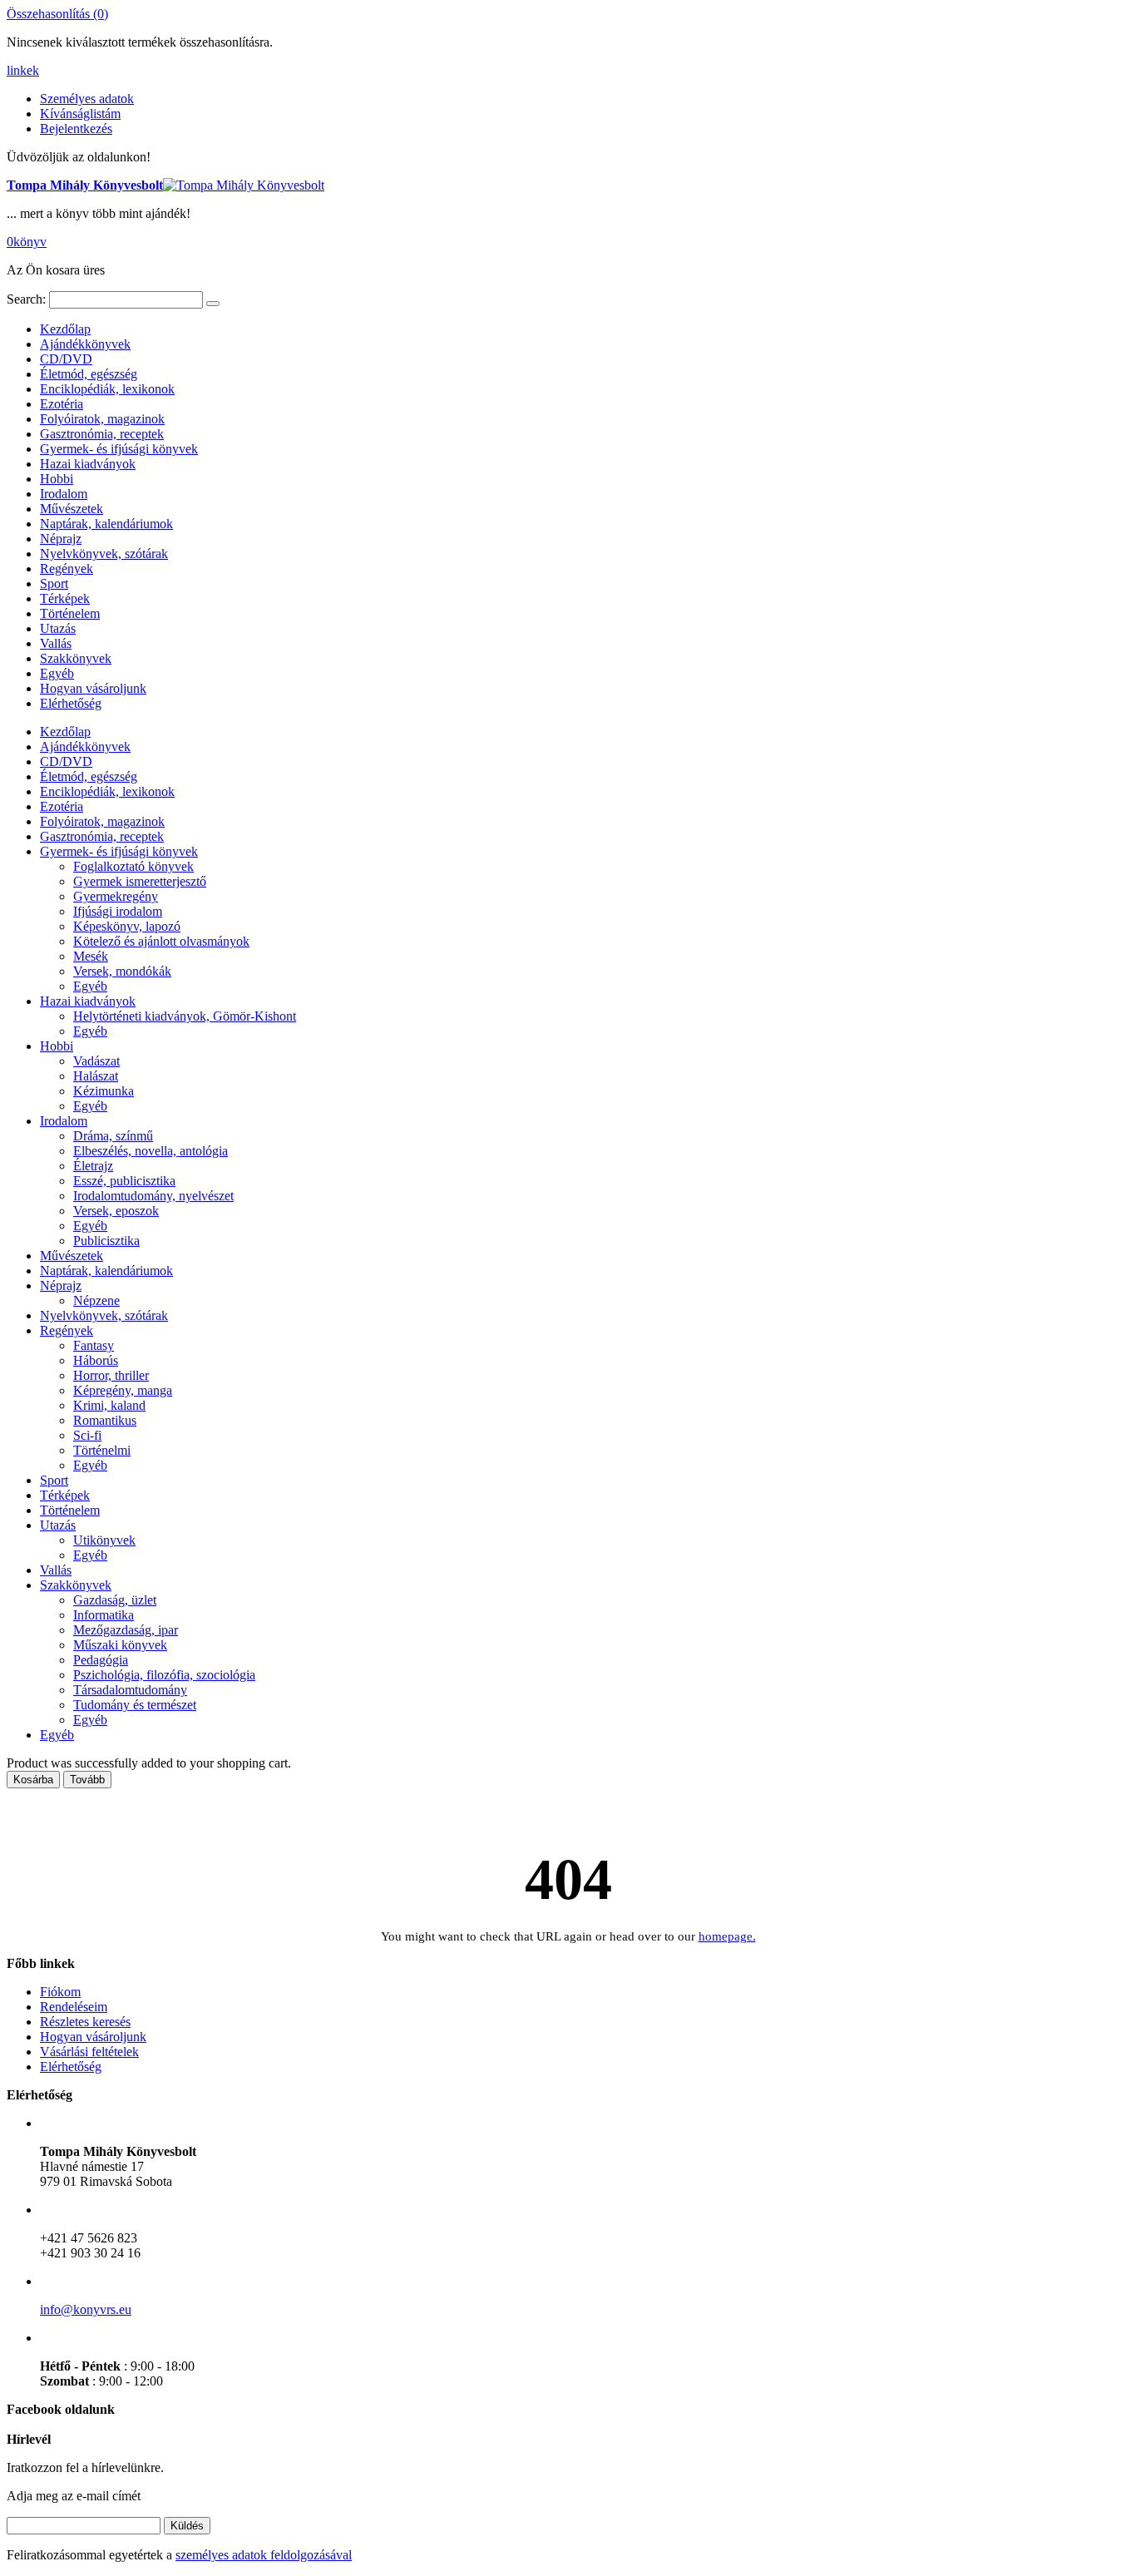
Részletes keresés (85, 2022)
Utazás (58, 628)
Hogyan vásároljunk (93, 688)
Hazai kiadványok (88, 464)
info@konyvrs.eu (86, 2309)
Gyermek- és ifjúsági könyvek (119, 449)
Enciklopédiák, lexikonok (107, 389)
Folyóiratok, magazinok (102, 419)
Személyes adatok (87, 99)
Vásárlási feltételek (89, 2052)
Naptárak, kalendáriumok (106, 524)
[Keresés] (213, 304)
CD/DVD (66, 359)
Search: (26, 299)
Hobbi (57, 479)
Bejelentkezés (76, 129)
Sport (54, 583)
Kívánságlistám (80, 114)
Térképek (65, 598)
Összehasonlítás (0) (57, 14)
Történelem (70, 613)
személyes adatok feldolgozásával (264, 2555)
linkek (23, 70)
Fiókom (60, 1992)
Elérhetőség (71, 703)
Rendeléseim (74, 2007)
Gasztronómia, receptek (102, 434)
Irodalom (64, 494)
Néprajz (61, 539)
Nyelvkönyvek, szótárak (104, 554)
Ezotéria (62, 404)
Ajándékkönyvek (85, 344)
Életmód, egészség (89, 374)
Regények (67, 569)
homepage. (727, 1936)
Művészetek (72, 509)
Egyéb (57, 673)
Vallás (56, 643)
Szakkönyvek (76, 658)
